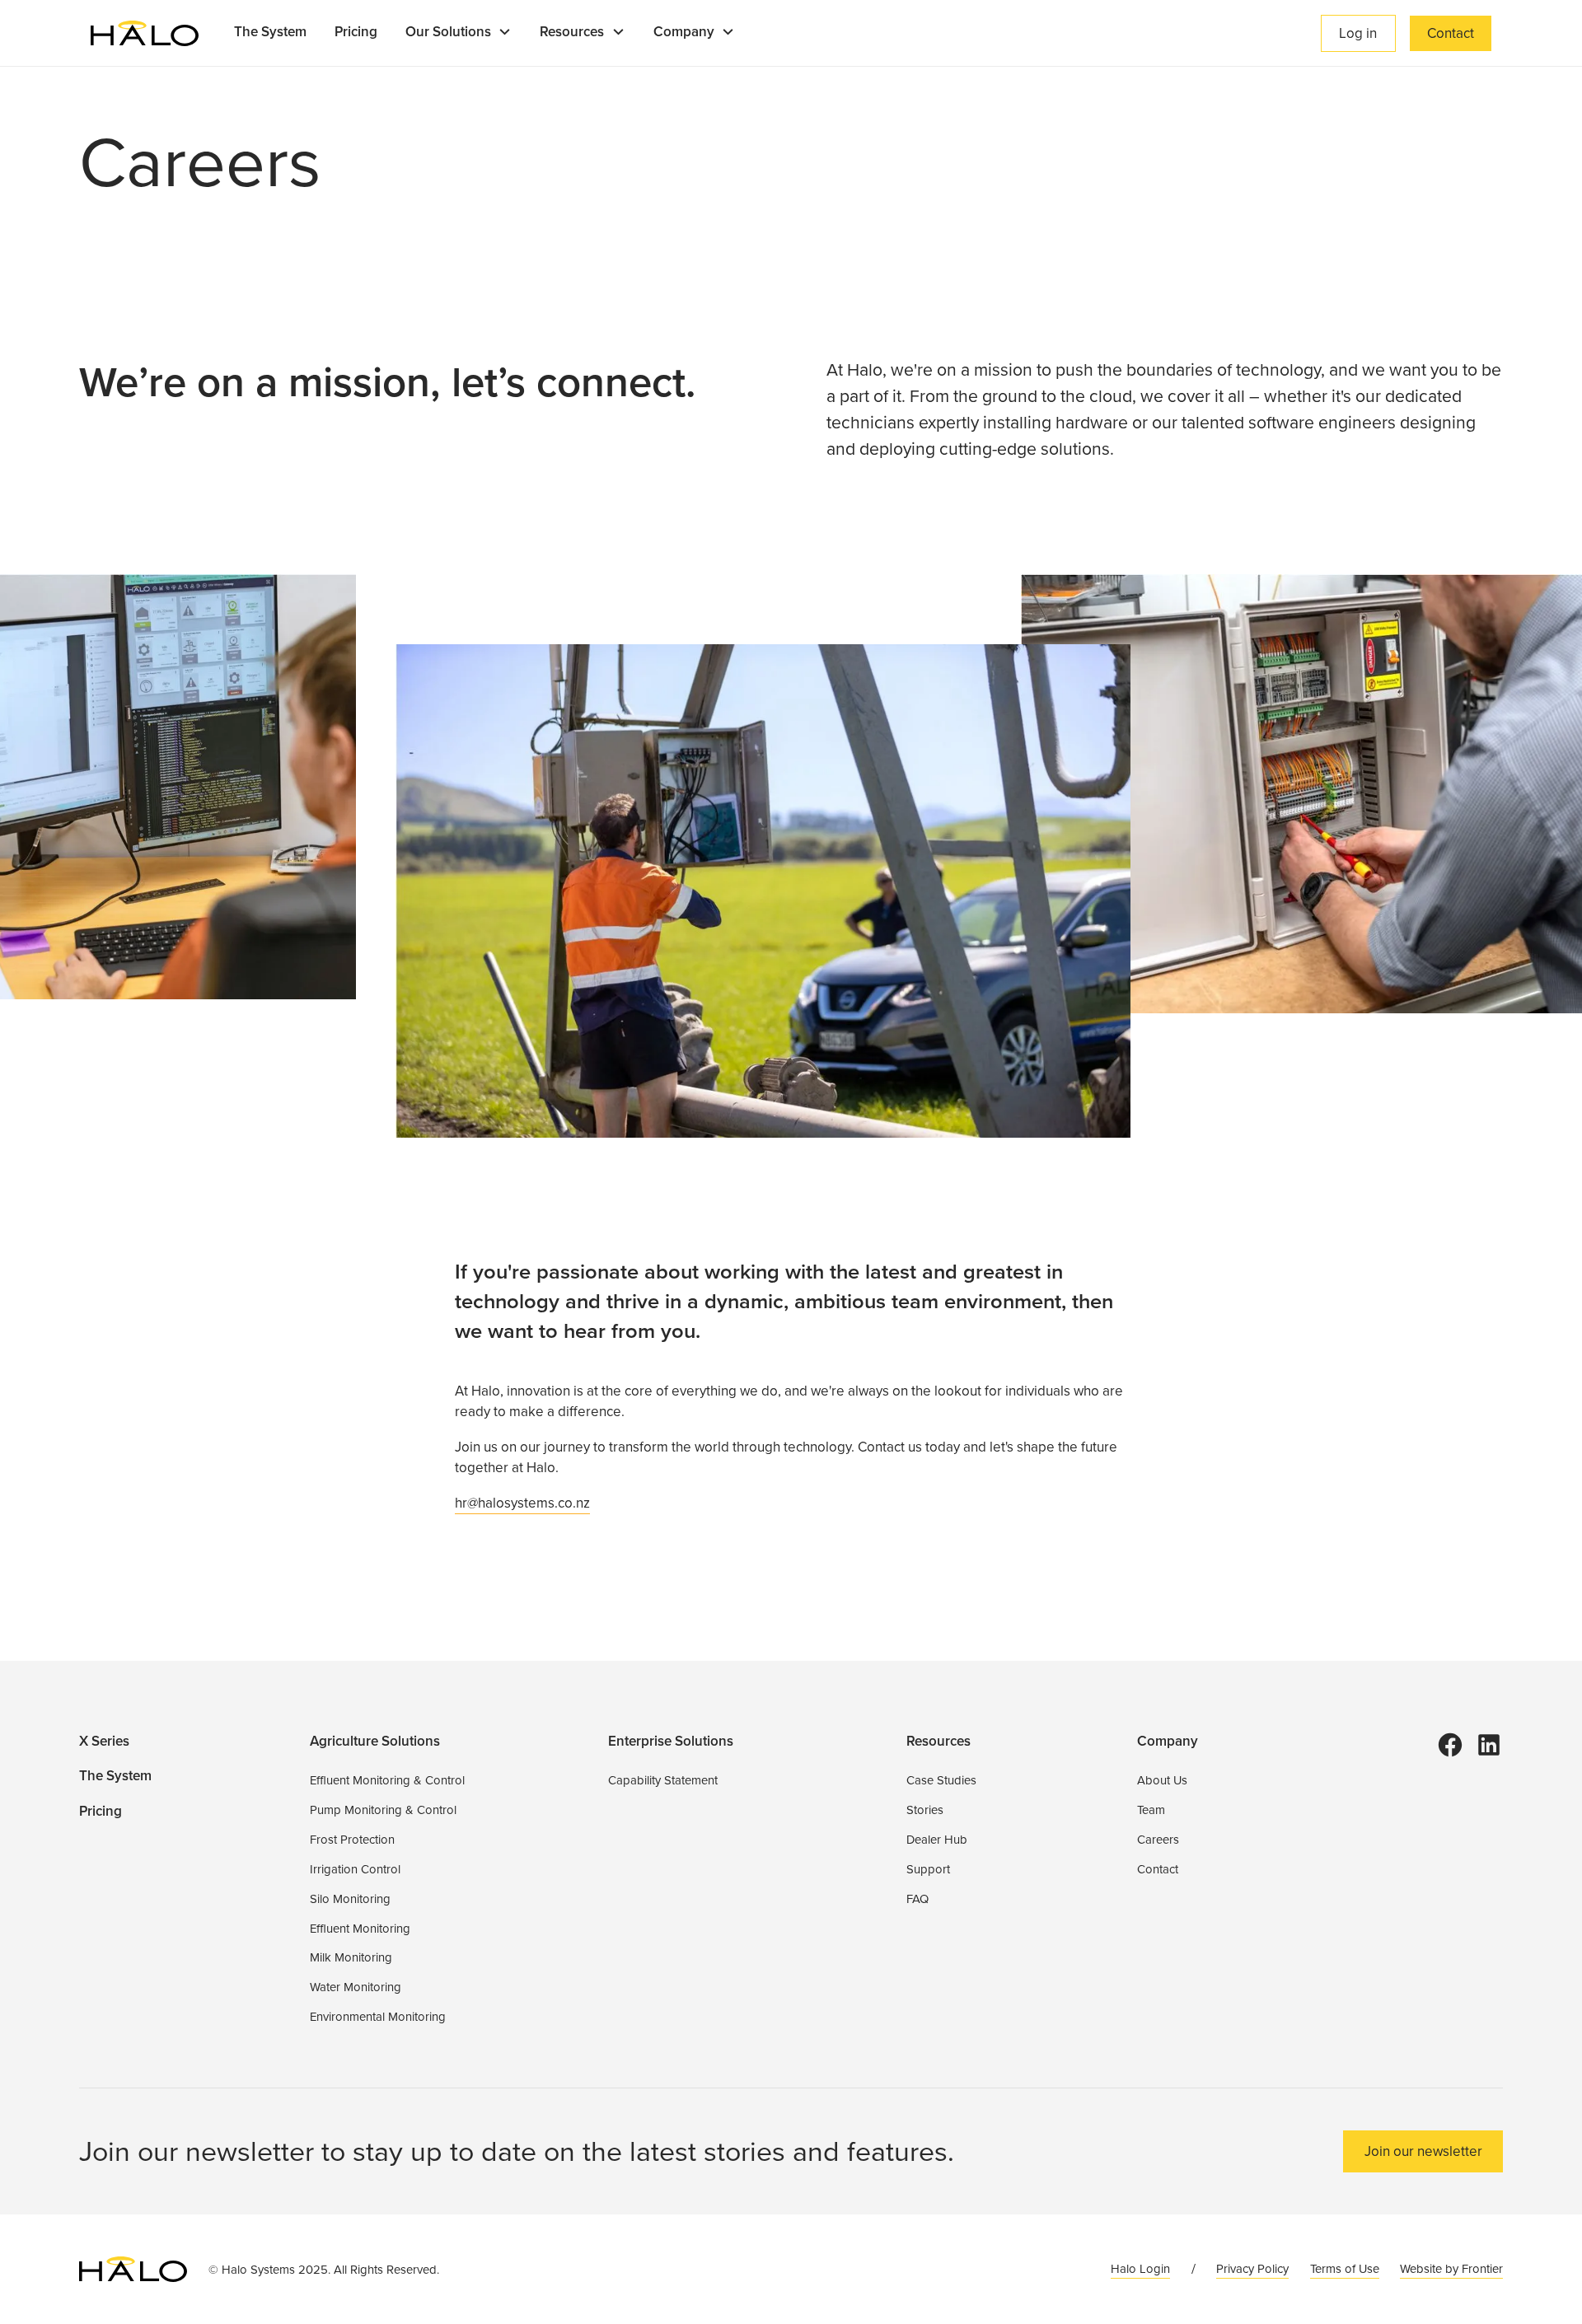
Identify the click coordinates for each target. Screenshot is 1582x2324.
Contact (1451, 33)
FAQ (917, 1899)
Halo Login (1140, 2269)
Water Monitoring (356, 1987)
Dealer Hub (937, 1840)
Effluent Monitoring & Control (387, 1780)
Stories (925, 1810)
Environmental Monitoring (378, 2017)
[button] (459, 33)
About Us (1162, 1780)
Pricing (356, 32)
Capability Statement (663, 1780)
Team (1151, 1810)
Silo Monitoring (350, 1899)
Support (928, 1869)
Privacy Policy (1252, 2269)
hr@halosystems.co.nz (522, 1503)
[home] (145, 33)
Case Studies (941, 1780)
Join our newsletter (1423, 2151)
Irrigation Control (355, 1869)
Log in (1358, 33)
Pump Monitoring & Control (383, 1810)
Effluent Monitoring (360, 1929)
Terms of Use (1345, 2269)
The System (270, 32)
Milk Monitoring (351, 1957)
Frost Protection (352, 1840)
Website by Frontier (1451, 2269)
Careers (1158, 1840)
